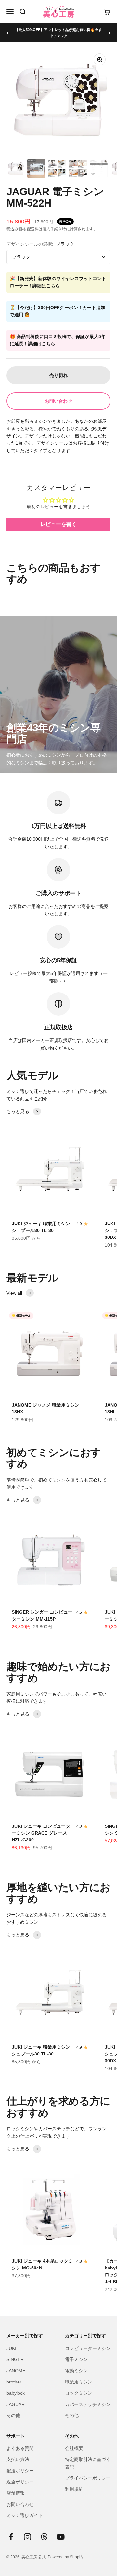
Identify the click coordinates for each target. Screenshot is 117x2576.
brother (14, 2382)
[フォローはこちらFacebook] (11, 2537)
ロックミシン (79, 2393)
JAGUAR (16, 2404)
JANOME (16, 2371)
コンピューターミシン (88, 2348)
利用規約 (74, 2489)
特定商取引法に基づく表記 (88, 2463)
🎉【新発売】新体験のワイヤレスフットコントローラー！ (58, 282)
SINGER (15, 2359)
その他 (13, 2415)
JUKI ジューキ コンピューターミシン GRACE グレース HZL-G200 (41, 1833)
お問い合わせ (58, 401)
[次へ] (109, 33)
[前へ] (8, 33)
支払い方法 (18, 2459)
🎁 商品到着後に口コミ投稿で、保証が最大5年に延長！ (58, 340)
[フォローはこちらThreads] (44, 2537)
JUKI (11, 2348)
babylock (16, 2393)
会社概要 (74, 2448)
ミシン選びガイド (25, 2515)
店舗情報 (16, 2493)
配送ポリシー (20, 2471)
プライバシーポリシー (88, 2478)
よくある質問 (20, 2448)
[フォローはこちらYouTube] (61, 2537)
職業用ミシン (79, 2382)
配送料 (33, 229)
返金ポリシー (20, 2482)
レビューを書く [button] (58, 524)
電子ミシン (76, 2359)
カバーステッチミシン (88, 2404)
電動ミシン (76, 2371)
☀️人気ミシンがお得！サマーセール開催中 (58, 33)
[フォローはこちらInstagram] (27, 2537)
